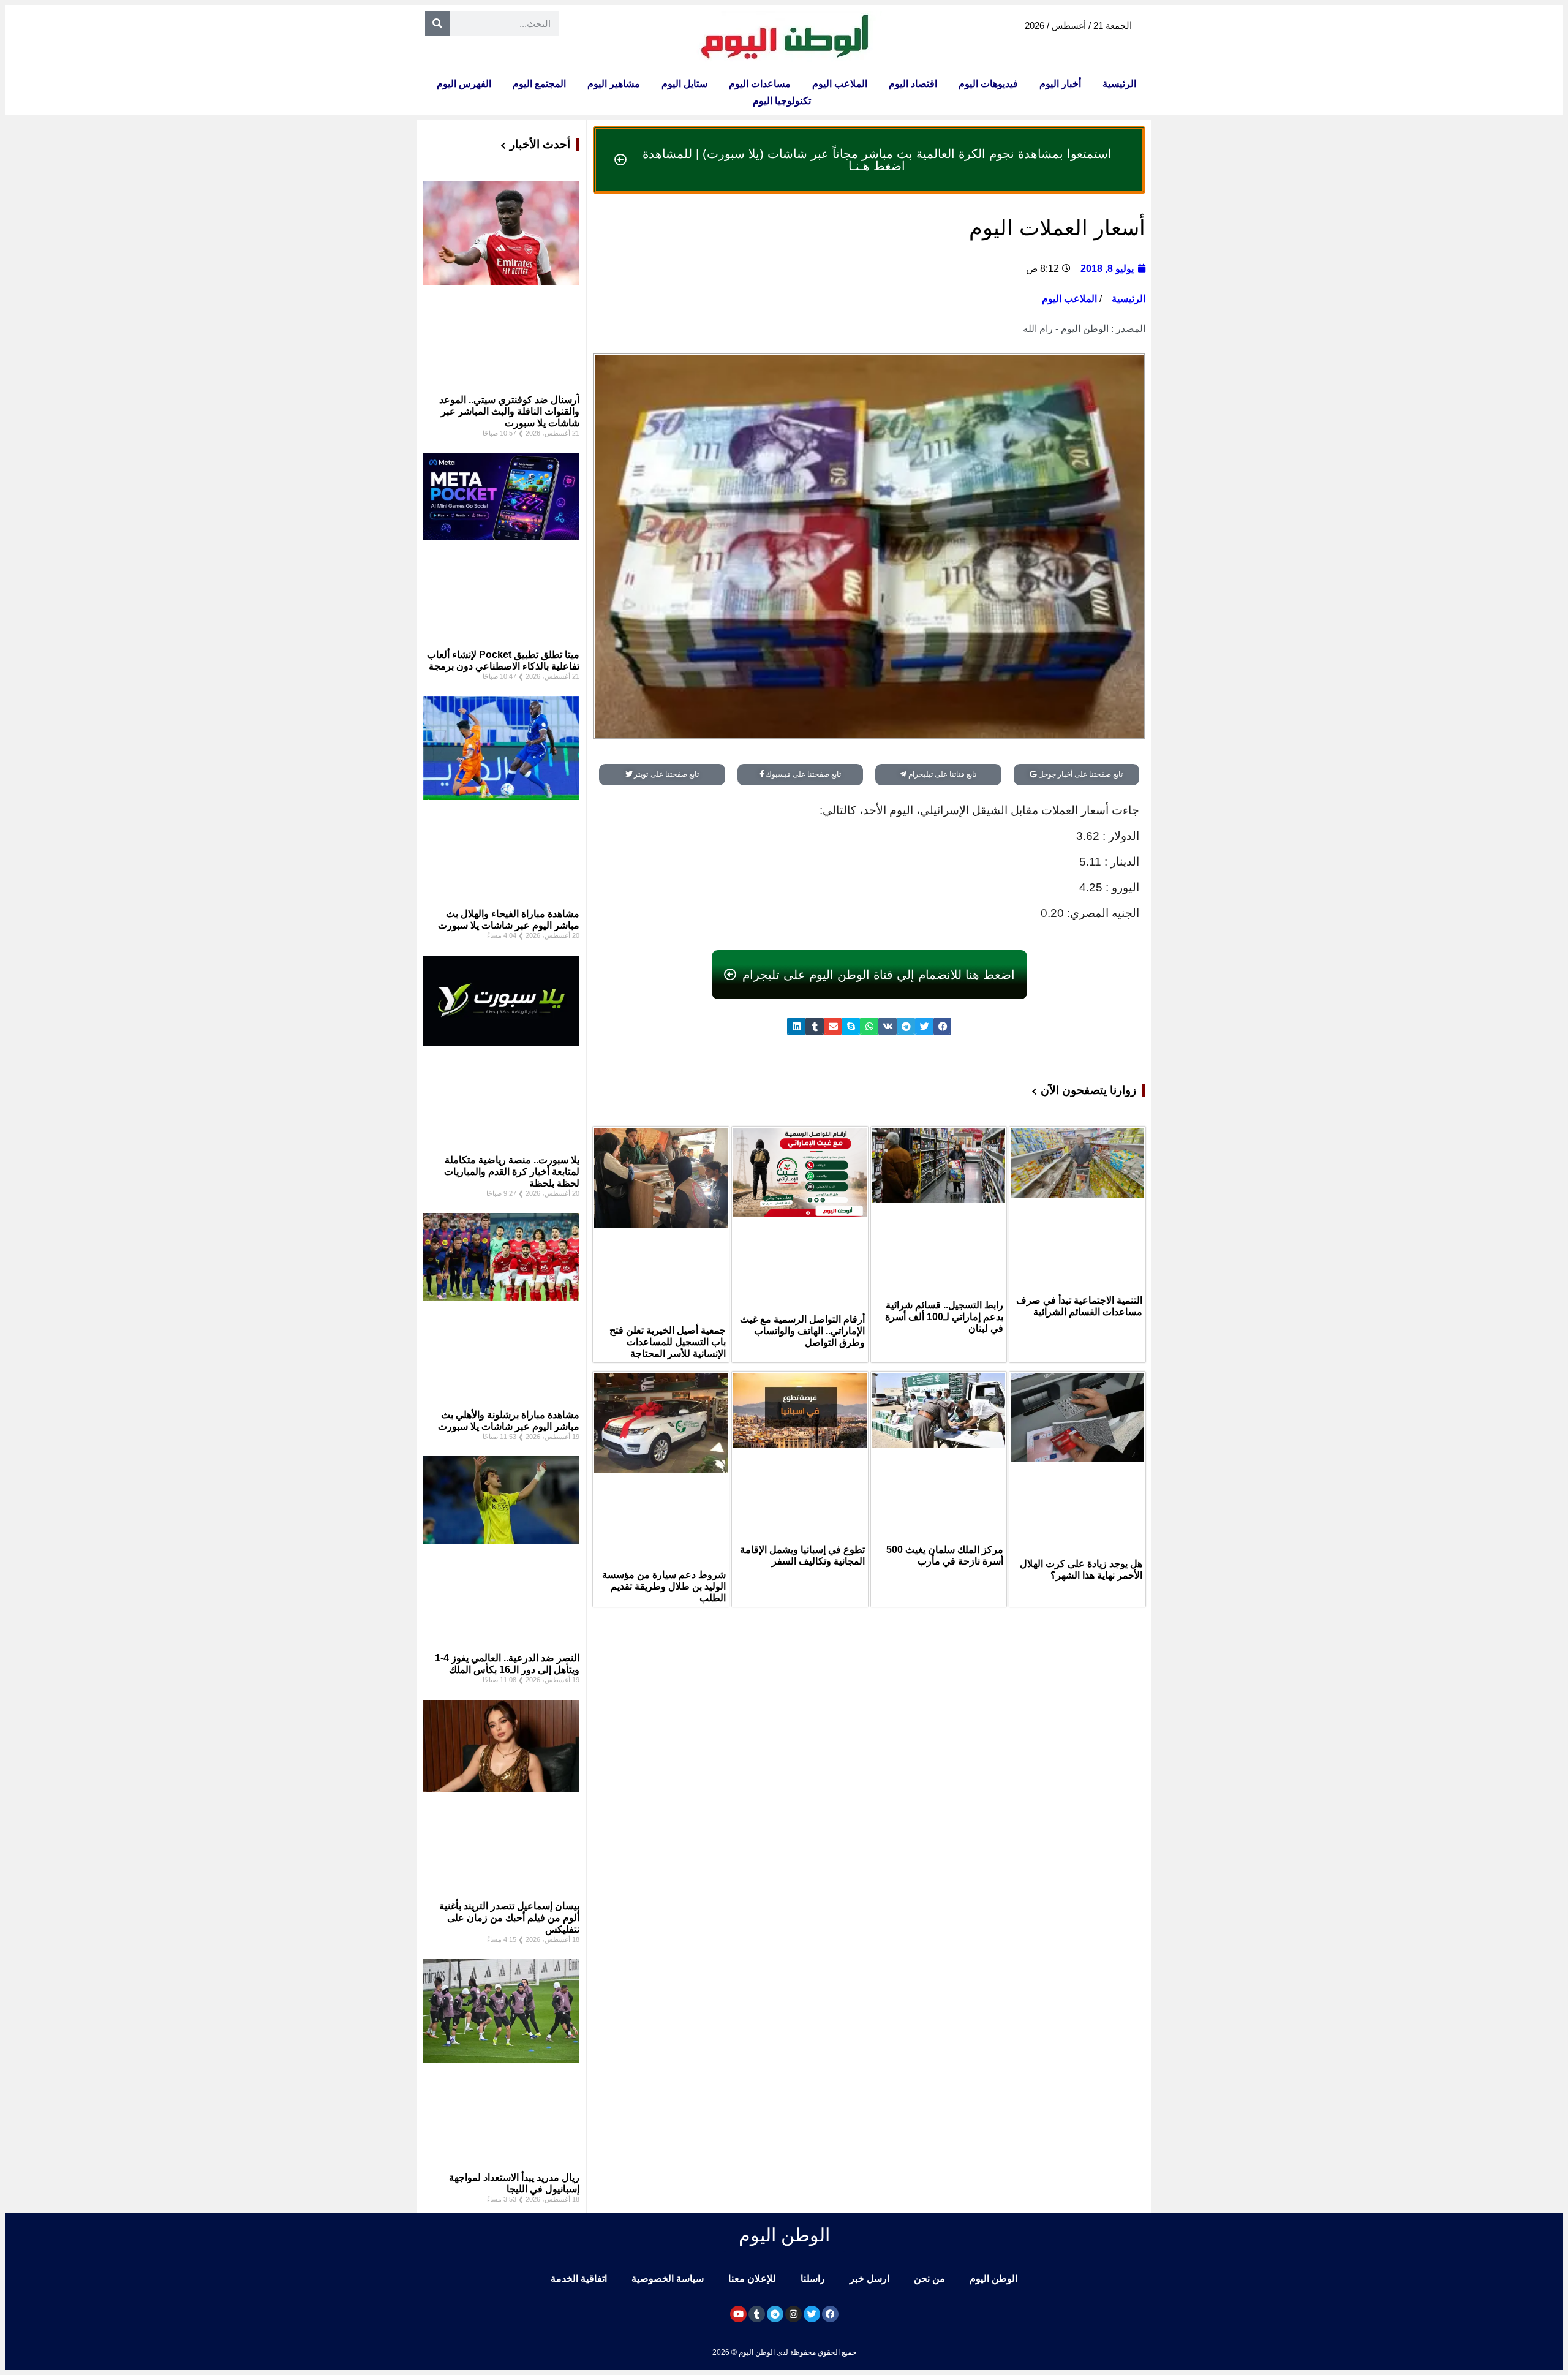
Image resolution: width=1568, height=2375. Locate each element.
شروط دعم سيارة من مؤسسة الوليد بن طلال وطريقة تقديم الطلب (664, 1586)
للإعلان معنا (752, 2279)
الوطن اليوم (993, 2279)
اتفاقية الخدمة (579, 2279)
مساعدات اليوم (760, 84)
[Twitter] (812, 2314)
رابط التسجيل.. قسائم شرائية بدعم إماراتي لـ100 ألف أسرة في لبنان (944, 1317)
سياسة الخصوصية (668, 2279)
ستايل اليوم (684, 84)
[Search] (437, 23)
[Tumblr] (757, 2314)
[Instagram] (793, 2314)
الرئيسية (1119, 84)
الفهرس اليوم (464, 84)
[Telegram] (775, 2314)
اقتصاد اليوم (913, 84)
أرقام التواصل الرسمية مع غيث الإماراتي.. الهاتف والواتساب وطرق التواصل (802, 1331)
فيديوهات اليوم (988, 84)
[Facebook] (830, 2314)
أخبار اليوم (1060, 84)
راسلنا (813, 2279)
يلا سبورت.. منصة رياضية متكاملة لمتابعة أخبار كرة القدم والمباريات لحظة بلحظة (512, 1172)
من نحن (929, 2279)
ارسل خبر (869, 2279)
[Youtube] (738, 2314)
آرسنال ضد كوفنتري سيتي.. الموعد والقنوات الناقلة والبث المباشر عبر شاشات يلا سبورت (509, 411)
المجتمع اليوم (539, 84)
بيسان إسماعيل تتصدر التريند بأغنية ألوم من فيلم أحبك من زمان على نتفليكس (509, 1918)
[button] (943, 1026)
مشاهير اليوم (614, 84)
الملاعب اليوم (840, 84)
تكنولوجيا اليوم (782, 101)
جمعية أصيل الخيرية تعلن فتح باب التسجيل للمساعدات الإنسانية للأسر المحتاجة (668, 1342)
